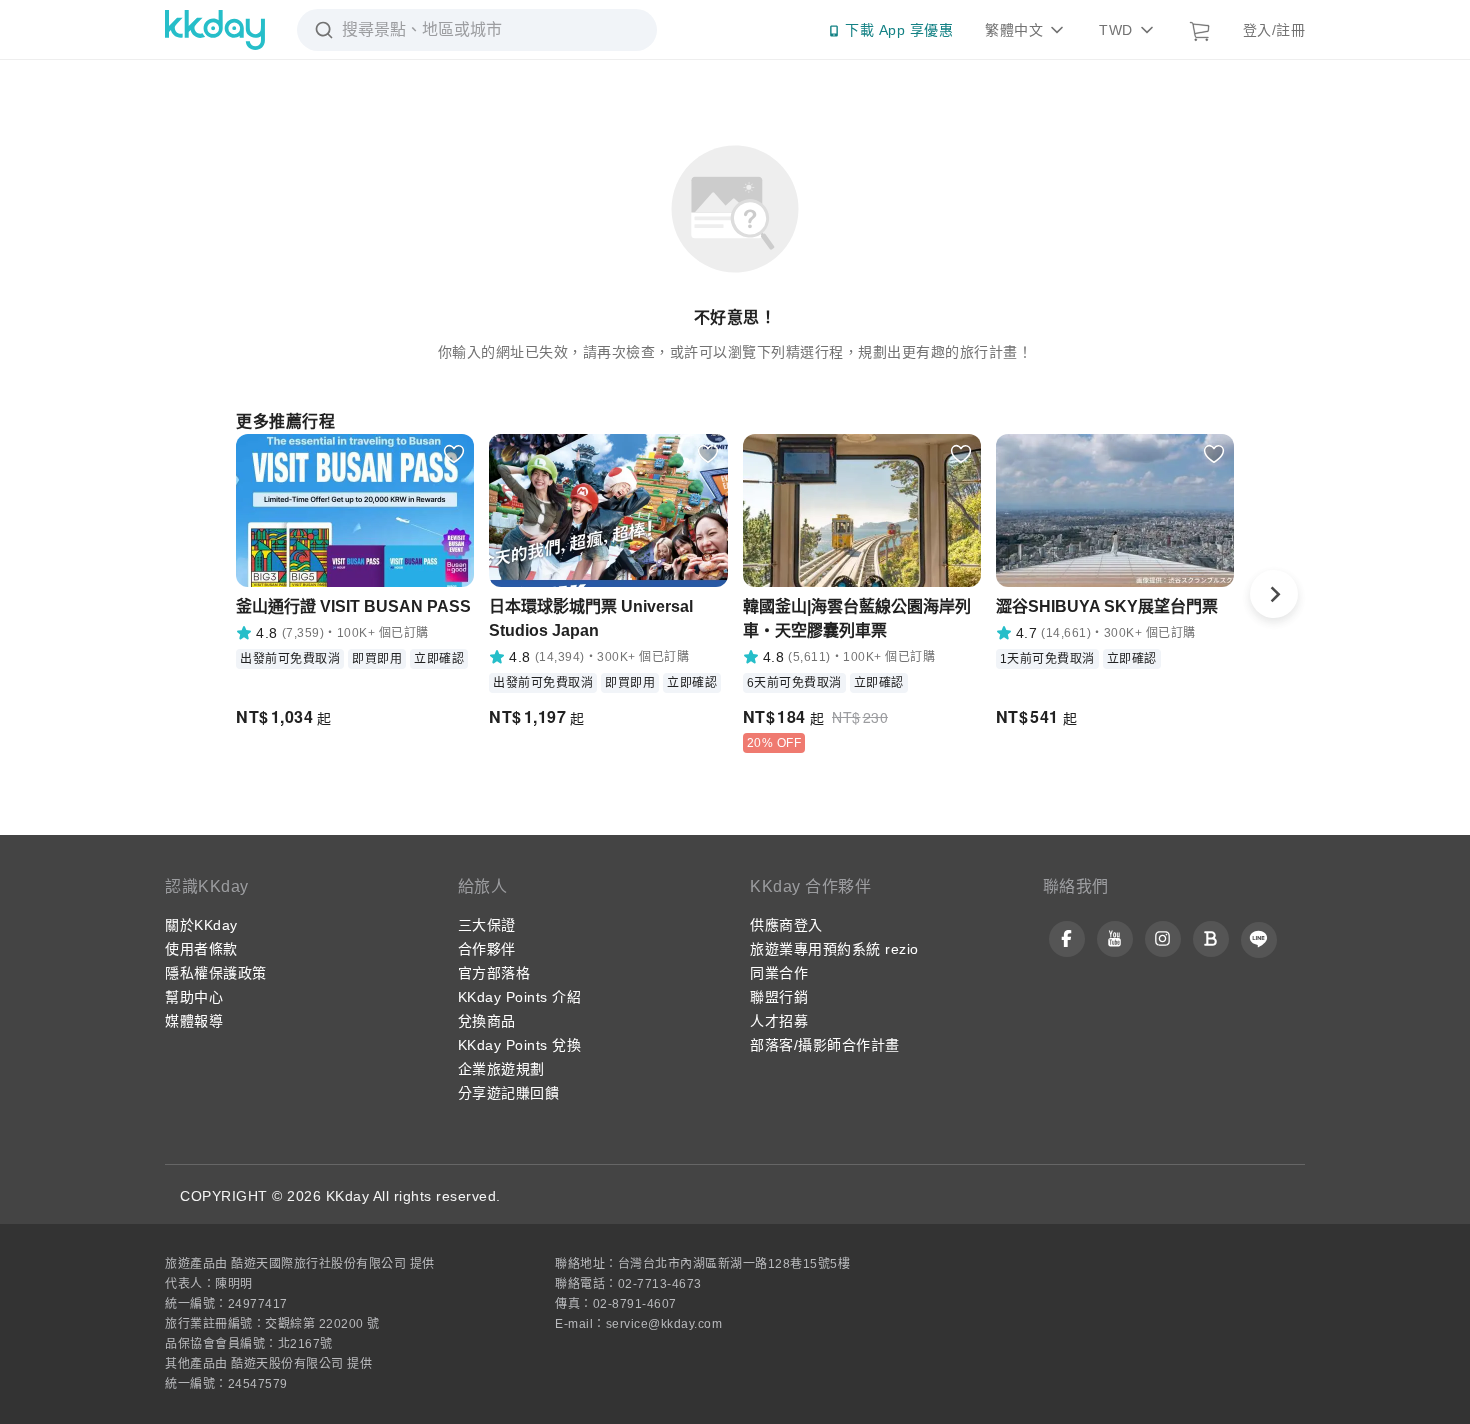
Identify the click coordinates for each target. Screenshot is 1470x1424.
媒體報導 (194, 1021)
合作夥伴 (487, 949)
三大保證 (487, 925)
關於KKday (201, 925)
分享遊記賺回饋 (509, 1093)
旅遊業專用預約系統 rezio (834, 949)
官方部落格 (494, 973)
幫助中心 (194, 997)
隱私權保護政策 (216, 973)
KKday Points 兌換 (520, 1045)
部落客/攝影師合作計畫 (825, 1045)
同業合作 (779, 973)
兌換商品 (487, 1021)
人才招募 (779, 1021)
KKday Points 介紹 (520, 997)
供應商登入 (786, 925)
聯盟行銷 (779, 997)
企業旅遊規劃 (501, 1069)
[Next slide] (1274, 594)
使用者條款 (201, 949)
